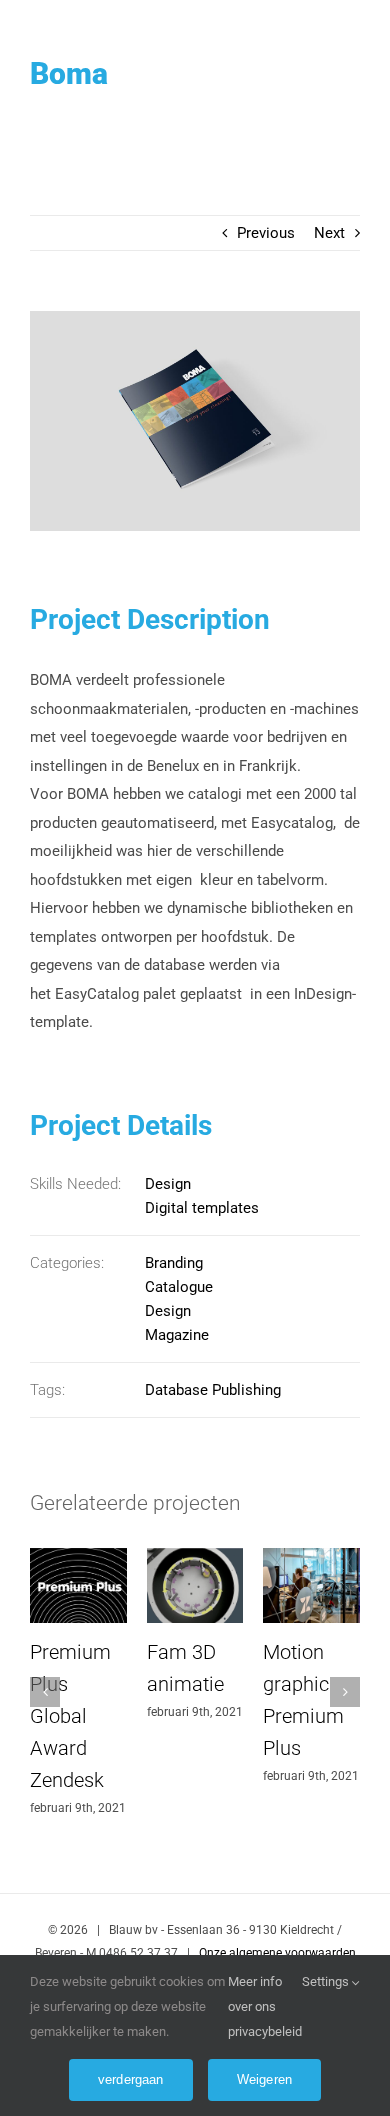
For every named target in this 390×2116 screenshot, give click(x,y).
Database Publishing (213, 1390)
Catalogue (179, 1287)
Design (168, 1184)
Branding (174, 1263)
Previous (266, 233)
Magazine (177, 1335)
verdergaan (131, 2079)
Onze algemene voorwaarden (277, 1953)
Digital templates (202, 1208)
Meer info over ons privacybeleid (265, 2006)
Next (329, 233)
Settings (327, 1981)
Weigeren (265, 2079)
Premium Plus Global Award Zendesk (70, 1716)
